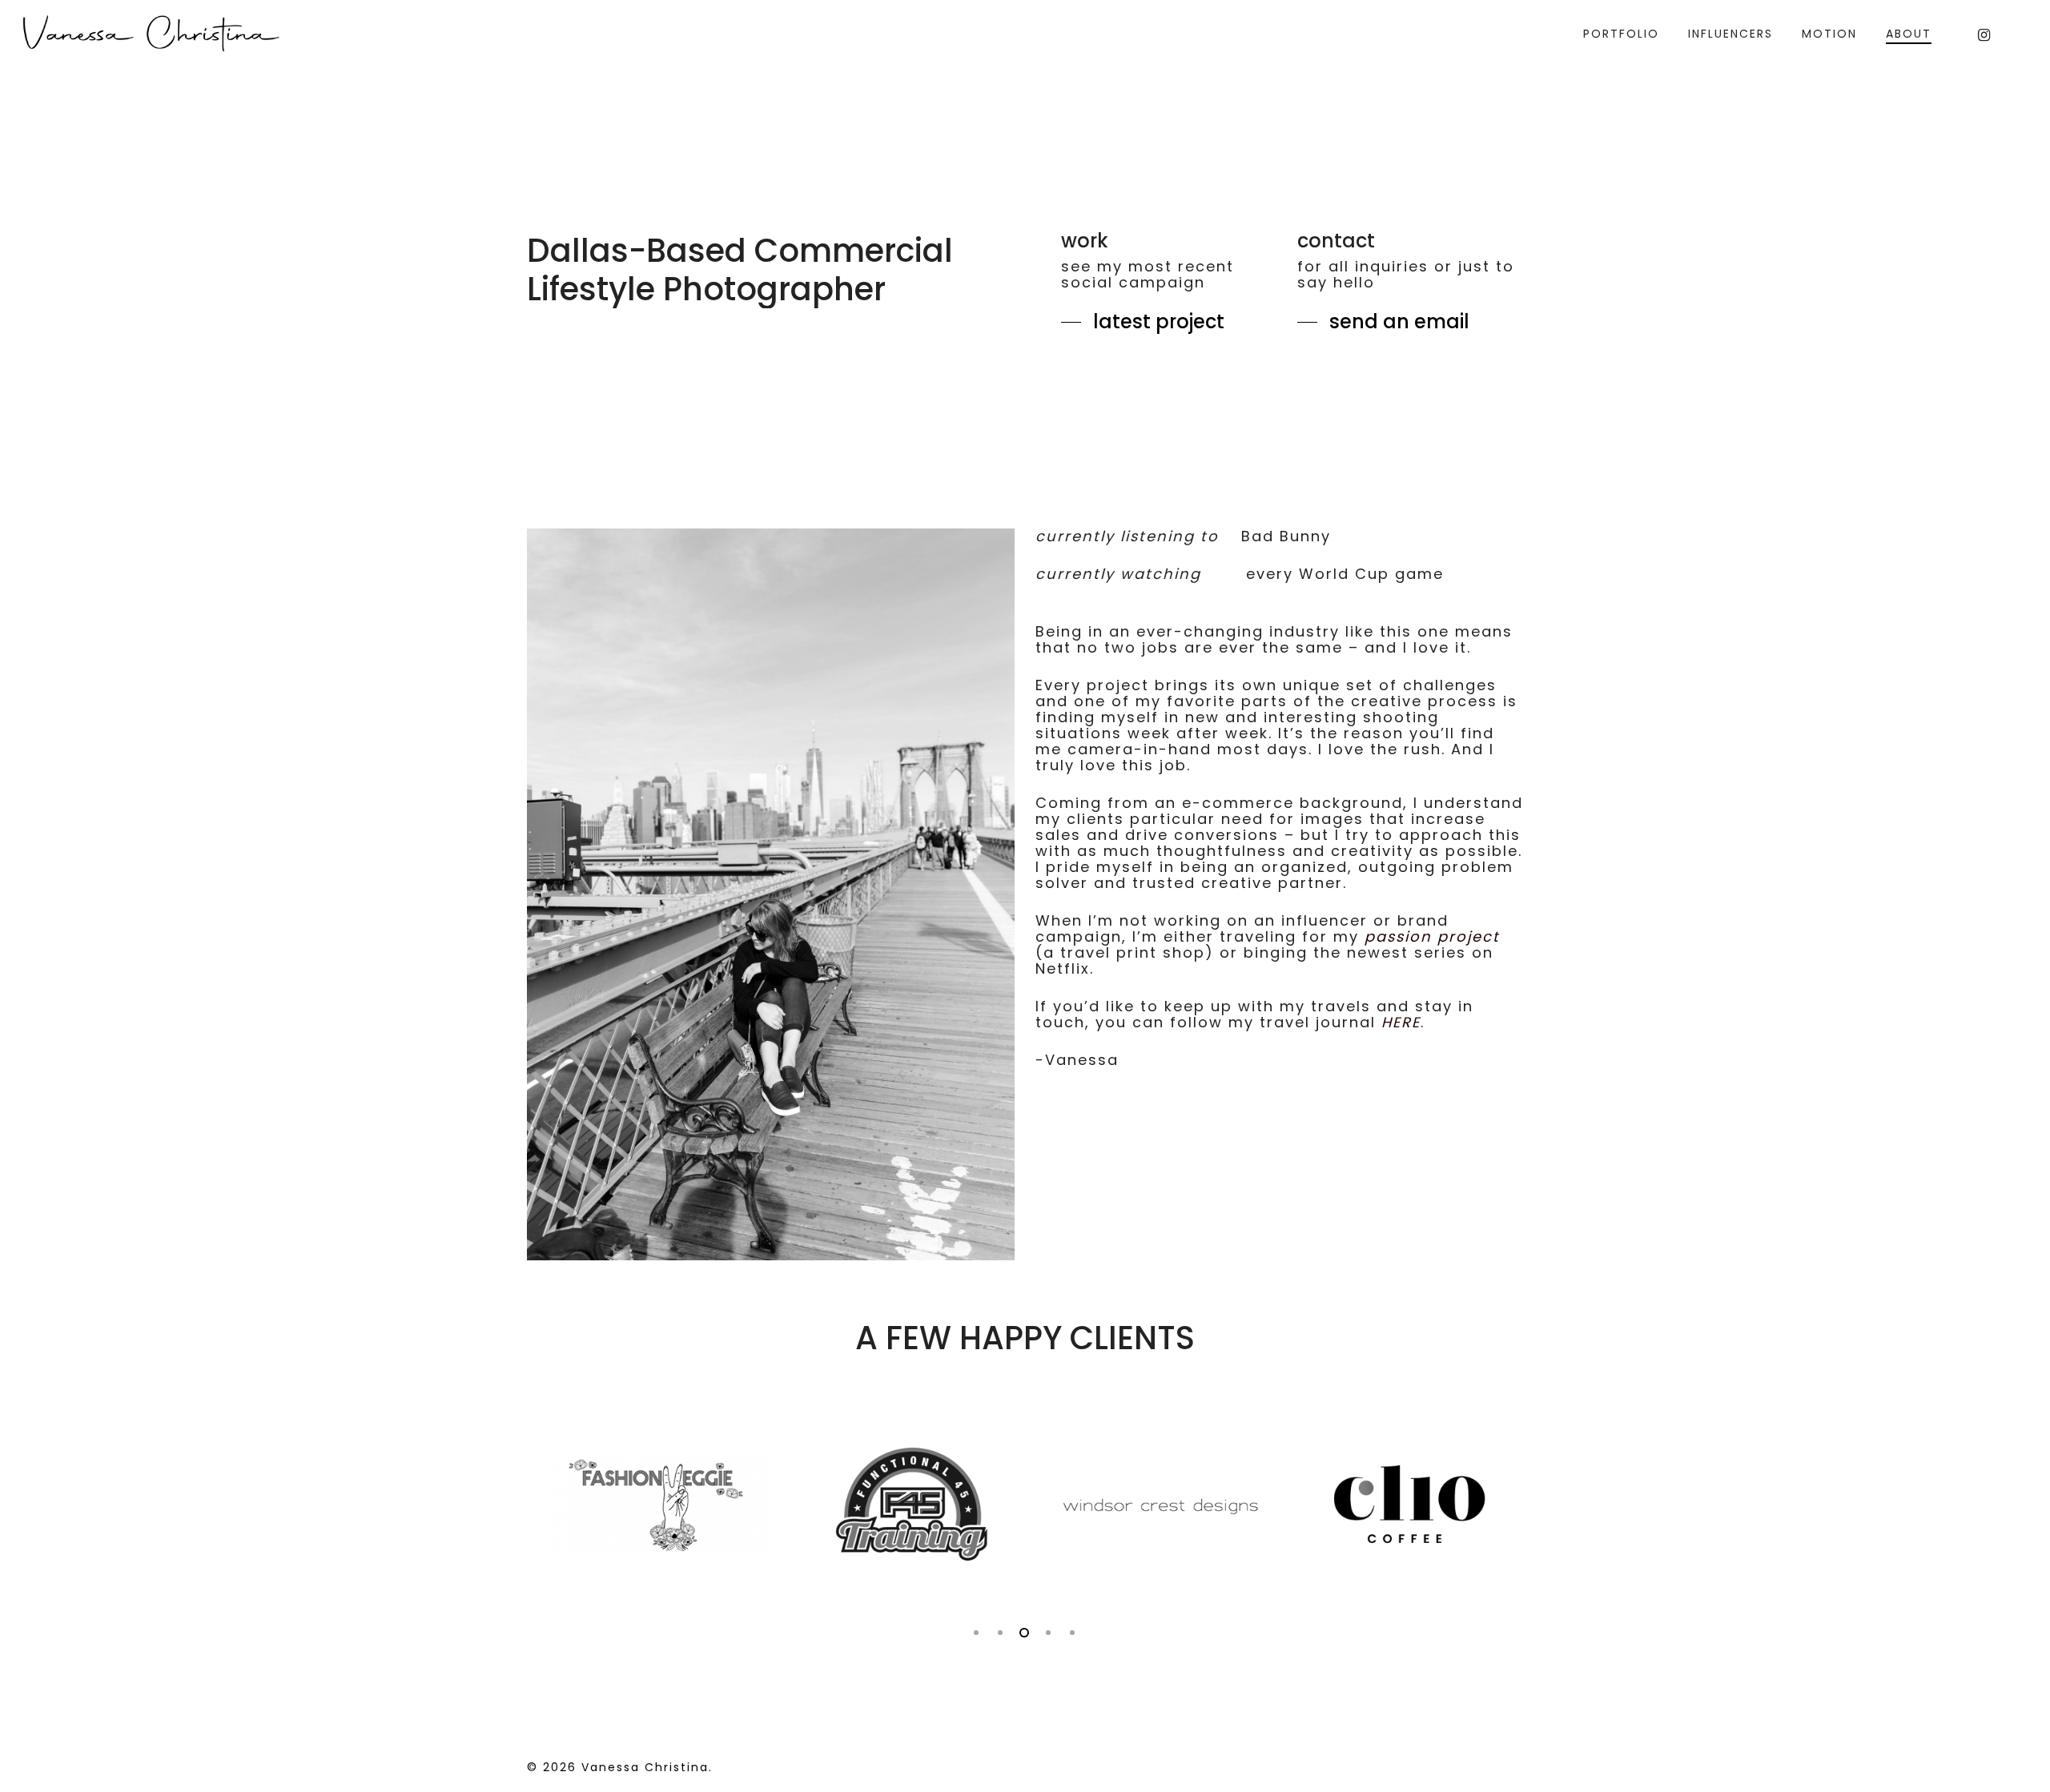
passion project (1432, 936)
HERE (1401, 1022)
